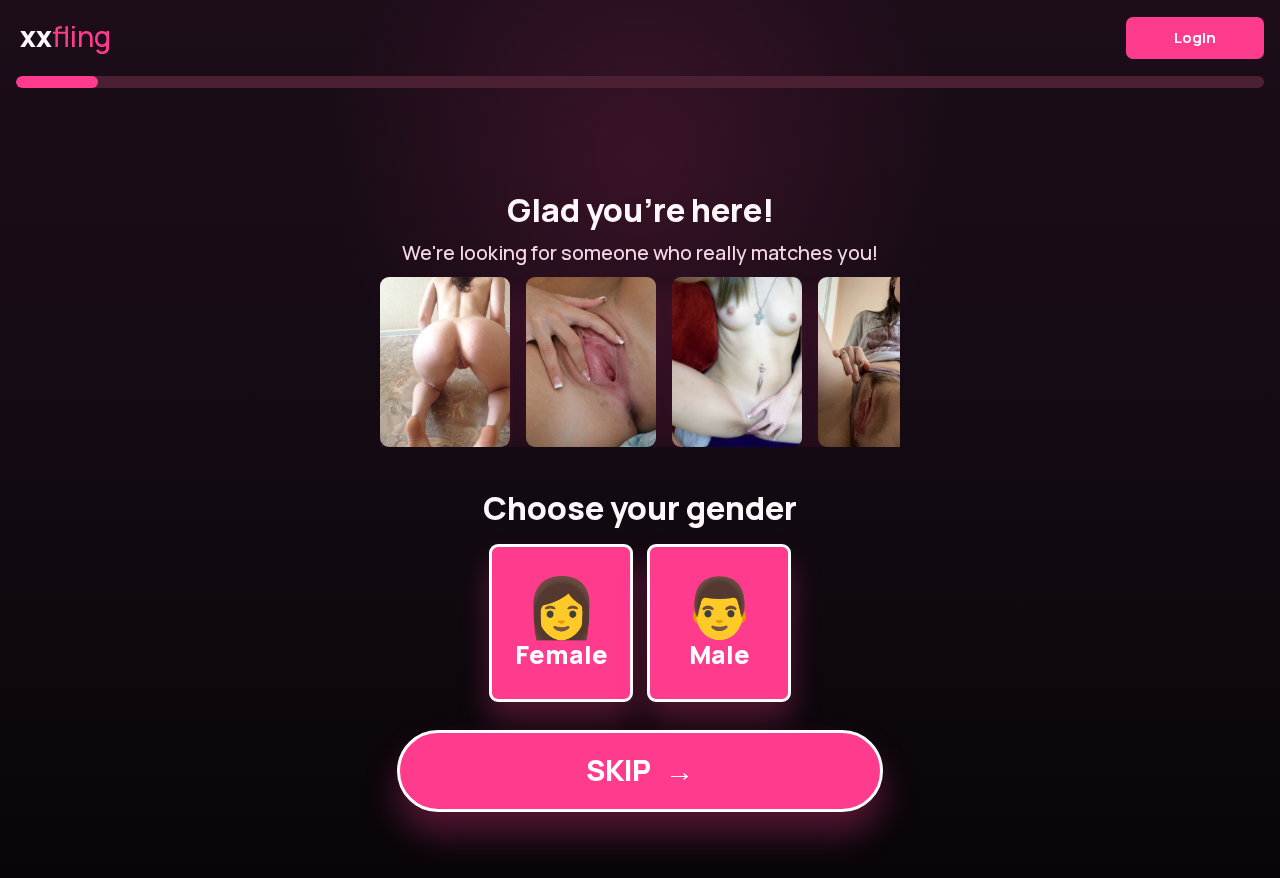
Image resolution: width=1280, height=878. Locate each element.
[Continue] (640, 362)
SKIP (640, 770)
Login (1195, 37)
